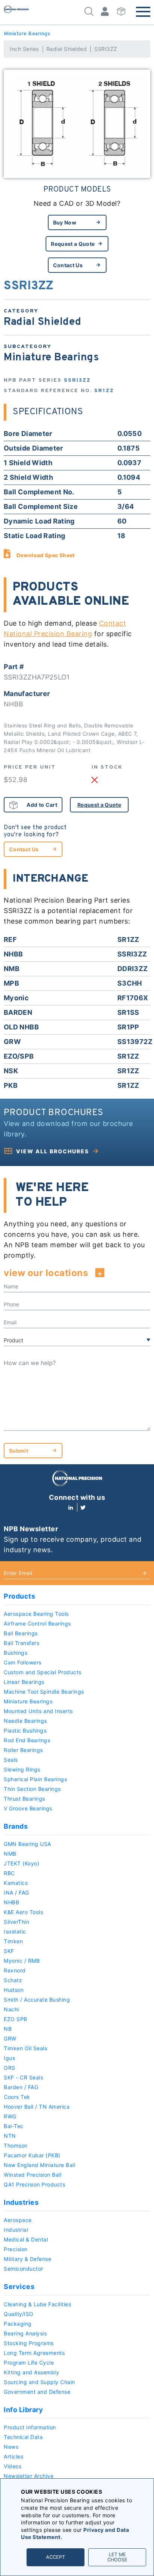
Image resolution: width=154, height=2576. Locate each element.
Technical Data (23, 2437)
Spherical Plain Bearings (35, 1779)
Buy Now (65, 222)
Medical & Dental (26, 2239)
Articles (13, 2456)
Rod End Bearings (27, 1740)
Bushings (16, 1653)
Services (19, 2287)
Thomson (16, 2145)
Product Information (30, 2427)
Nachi (11, 2009)
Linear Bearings (24, 1682)
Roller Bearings (23, 1750)
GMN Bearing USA (27, 1844)
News (11, 2447)
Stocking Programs (29, 2343)
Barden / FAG (21, 2087)
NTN (10, 2136)
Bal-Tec (14, 2126)
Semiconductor (24, 2269)
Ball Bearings (21, 1633)
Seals (11, 1760)
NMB (10, 1854)
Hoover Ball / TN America (37, 2107)
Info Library (23, 2410)
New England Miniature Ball (39, 2165)
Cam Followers (23, 1662)
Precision (16, 2249)
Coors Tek (17, 2097)
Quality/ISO (19, 2314)
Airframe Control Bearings (37, 1623)
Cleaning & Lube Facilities (37, 2304)
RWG (10, 2116)
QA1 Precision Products (34, 2184)
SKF (9, 1951)
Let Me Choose (117, 2557)
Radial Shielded (67, 49)
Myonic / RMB (22, 1961)
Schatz (13, 1980)
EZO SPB (16, 2019)
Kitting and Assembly (31, 2372)
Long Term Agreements (34, 2353)
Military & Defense (27, 2259)
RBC (9, 1873)
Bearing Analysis (25, 2333)
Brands (16, 1826)
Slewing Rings (22, 1769)
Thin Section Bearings (32, 1789)
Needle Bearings (25, 1721)
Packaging (18, 2324)
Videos (13, 2466)
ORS (10, 2068)
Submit (19, 1451)
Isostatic (15, 1931)
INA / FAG (16, 1893)
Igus (9, 2058)
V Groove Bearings (28, 1808)
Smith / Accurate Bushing (37, 2000)
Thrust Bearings (24, 1799)
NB (8, 2029)
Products (19, 1596)
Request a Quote (73, 244)
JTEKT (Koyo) (21, 1863)
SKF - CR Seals (23, 2077)
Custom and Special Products (43, 1672)
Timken (13, 1941)
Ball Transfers (21, 1643)
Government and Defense (37, 2392)
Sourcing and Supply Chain (39, 2382)
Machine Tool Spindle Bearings (44, 1692)
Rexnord (15, 1970)
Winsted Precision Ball (33, 2175)
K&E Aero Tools (23, 1912)
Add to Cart (42, 805)
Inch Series (24, 49)
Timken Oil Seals (25, 2048)
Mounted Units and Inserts (38, 1711)
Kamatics (16, 1883)
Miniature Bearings (27, 34)
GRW (10, 2038)
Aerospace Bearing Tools (36, 1614)
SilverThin (16, 1922)
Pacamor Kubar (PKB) (32, 2155)
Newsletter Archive (29, 2476)
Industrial (16, 2230)
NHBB (11, 1902)
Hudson (14, 1990)
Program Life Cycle (29, 2363)
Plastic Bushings (25, 1730)
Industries (21, 2202)
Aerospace (18, 2220)
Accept (56, 2557)
